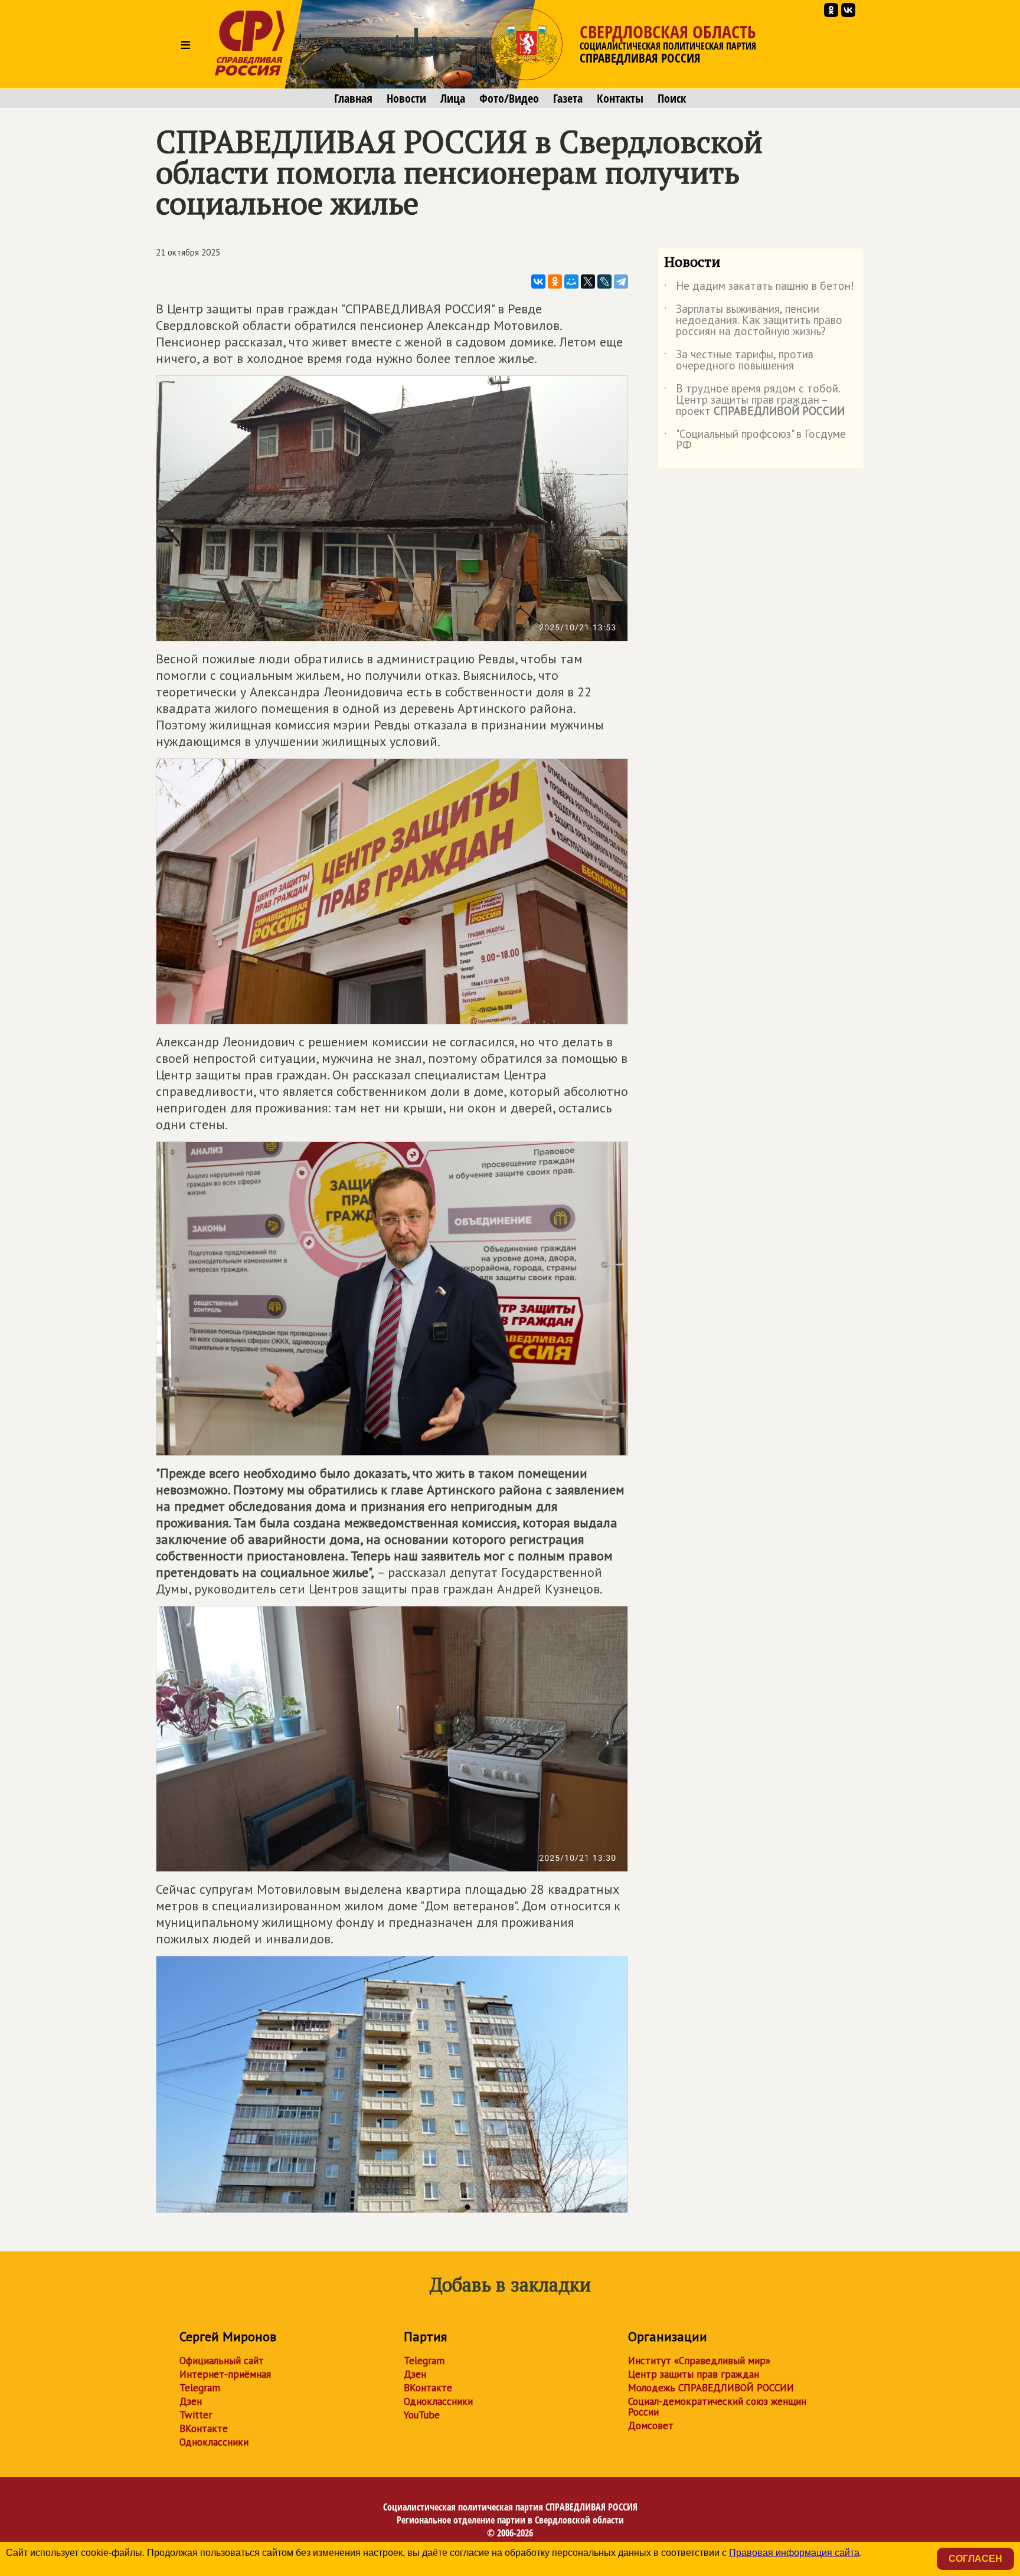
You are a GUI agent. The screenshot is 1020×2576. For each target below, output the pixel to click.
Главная (353, 99)
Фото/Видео (509, 99)
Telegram (200, 2388)
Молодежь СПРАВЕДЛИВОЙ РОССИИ (711, 2388)
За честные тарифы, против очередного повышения (739, 361)
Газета (568, 99)
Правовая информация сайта (794, 2553)
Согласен (975, 2559)
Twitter (196, 2415)
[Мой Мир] (571, 282)
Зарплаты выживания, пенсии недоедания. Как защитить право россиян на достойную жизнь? (753, 321)
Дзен (191, 2401)
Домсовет (651, 2426)
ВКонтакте (204, 2428)
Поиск (672, 99)
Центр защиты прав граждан (694, 2374)
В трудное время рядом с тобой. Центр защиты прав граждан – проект (754, 400)
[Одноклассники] (555, 282)
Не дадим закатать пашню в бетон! (759, 288)
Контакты (620, 99)
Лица (453, 99)
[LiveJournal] (604, 282)
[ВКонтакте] (538, 282)
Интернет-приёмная (225, 2374)
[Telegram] (621, 282)
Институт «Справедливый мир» (699, 2361)
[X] (588, 282)
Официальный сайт (222, 2361)
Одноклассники (214, 2442)
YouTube (422, 2415)
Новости (406, 99)
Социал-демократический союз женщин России (717, 2407)
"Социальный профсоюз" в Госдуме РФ (755, 440)
